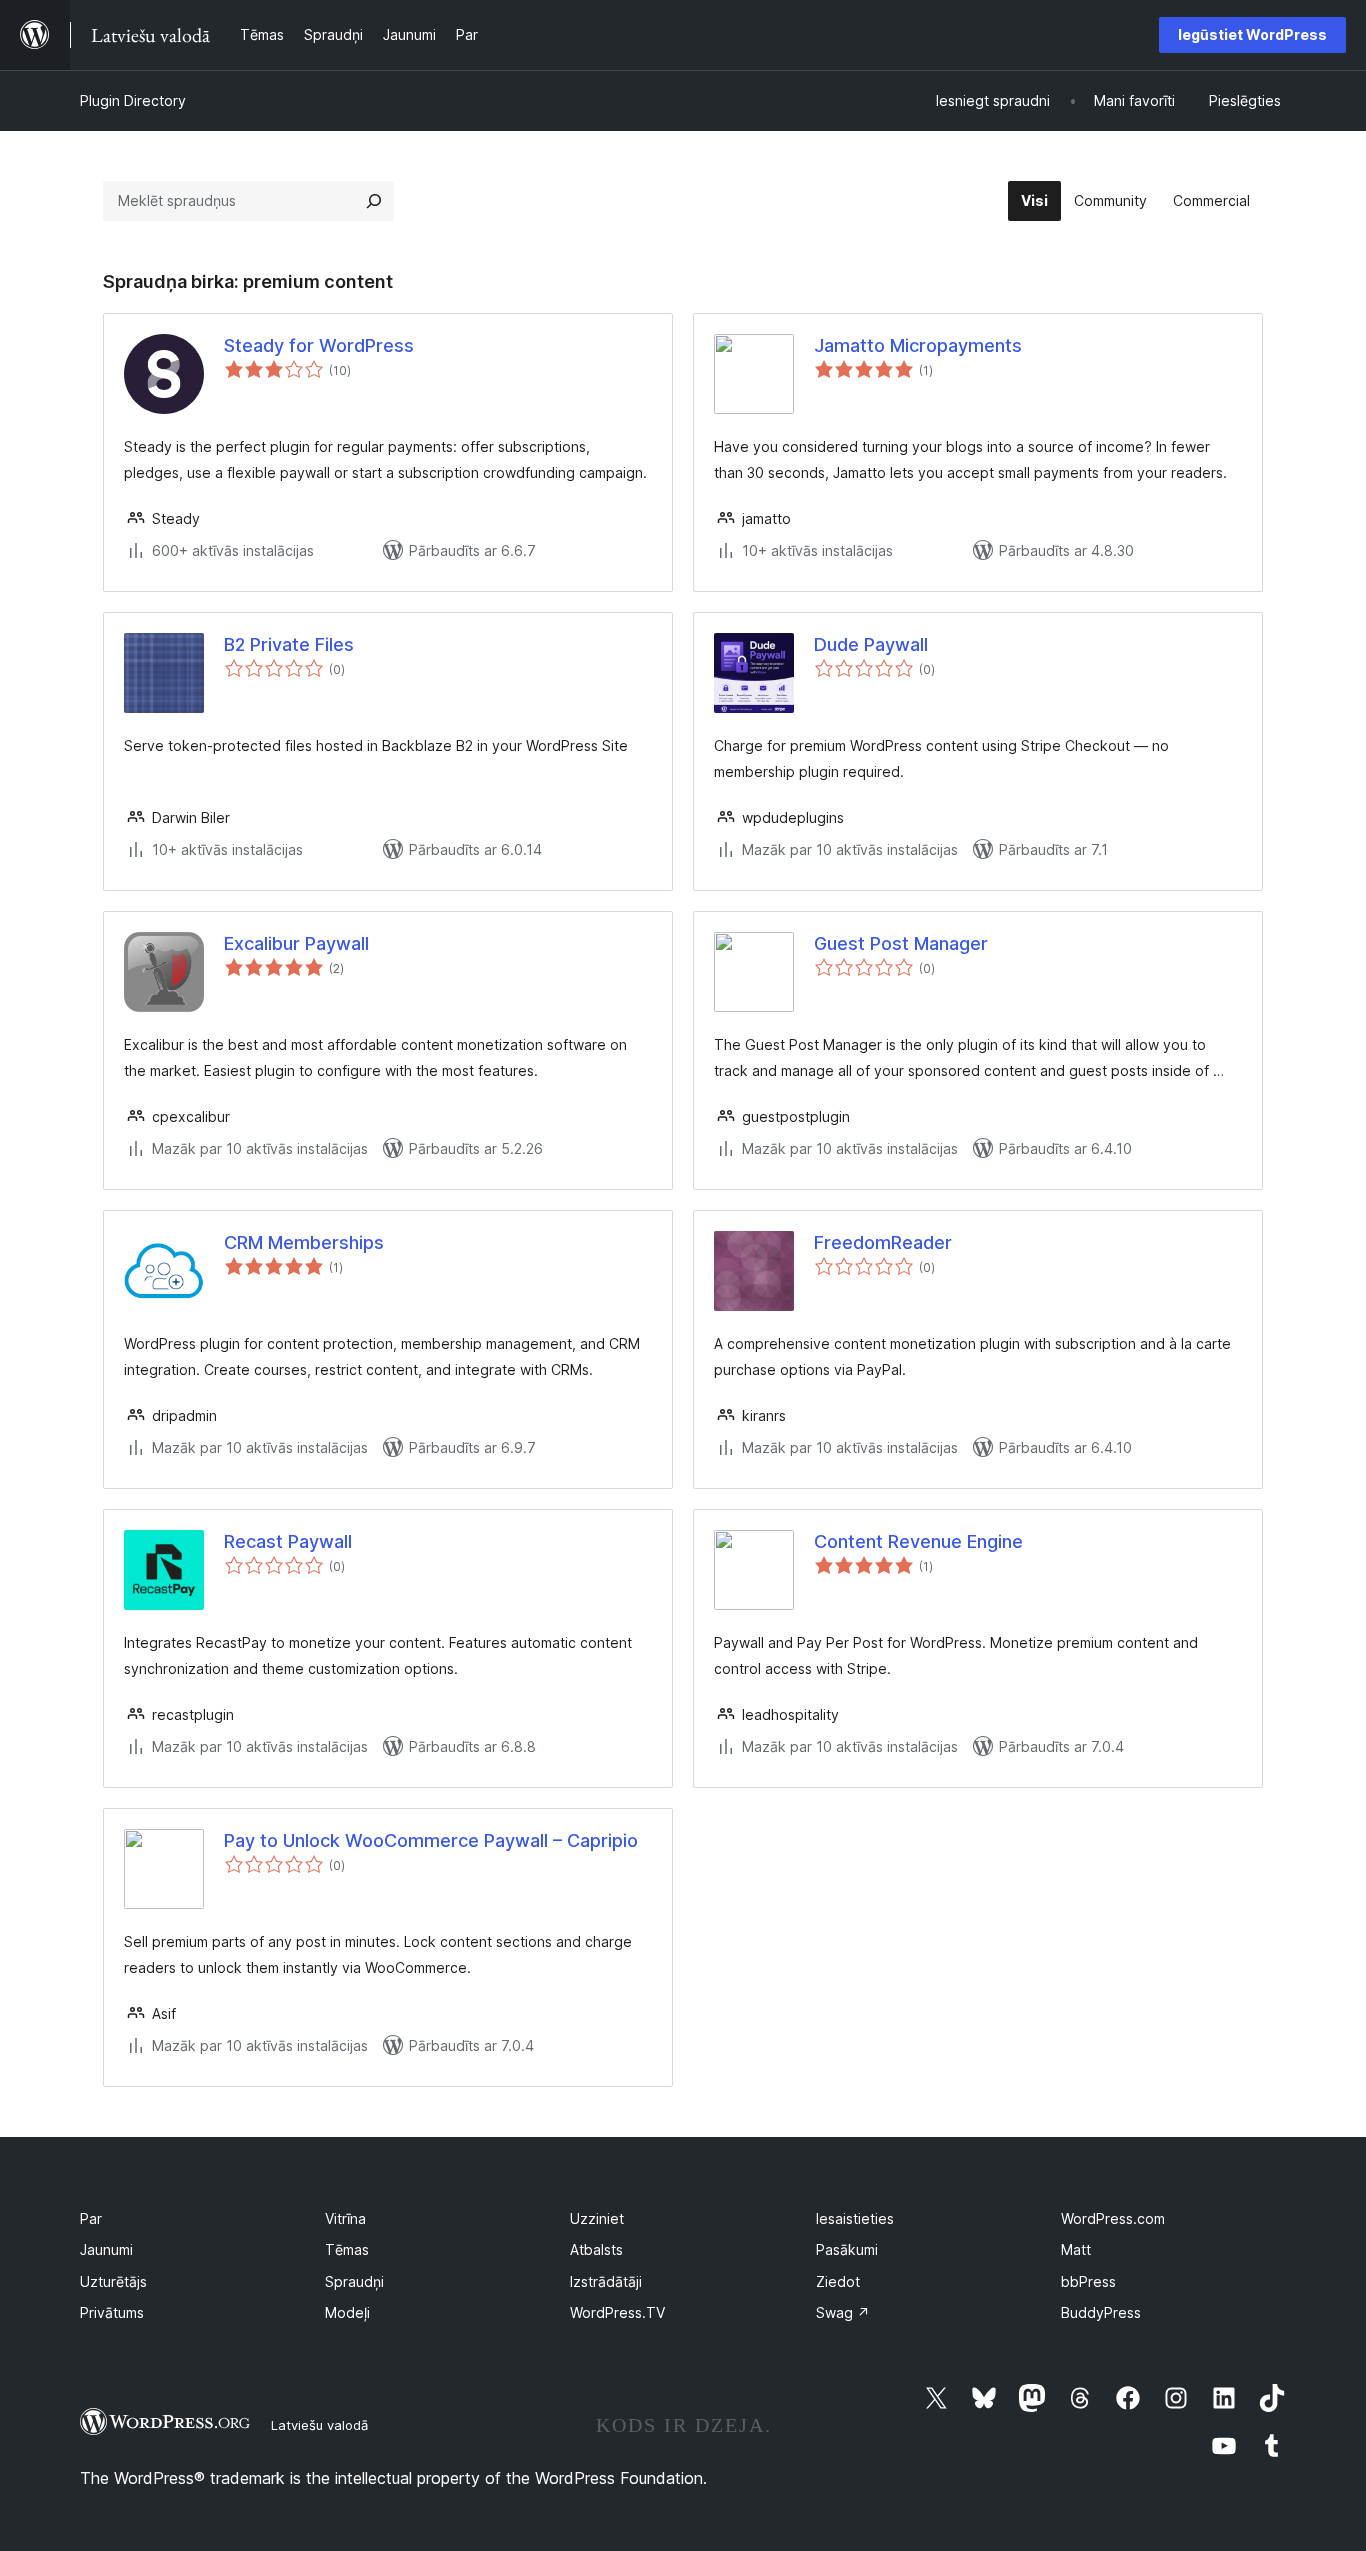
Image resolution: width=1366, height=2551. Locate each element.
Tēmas (347, 2249)
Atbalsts (596, 2249)
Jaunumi (106, 2249)
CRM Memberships (304, 1242)
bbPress (1088, 2281)
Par (91, 2218)
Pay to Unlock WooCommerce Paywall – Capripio (431, 1840)
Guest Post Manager (901, 943)
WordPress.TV (617, 2312)
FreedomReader (883, 1242)
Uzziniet (597, 2218)
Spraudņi (354, 2281)
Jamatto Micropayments (918, 345)
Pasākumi (847, 2249)
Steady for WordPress (319, 345)
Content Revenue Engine (918, 1541)
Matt (1076, 2249)
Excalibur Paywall (296, 943)
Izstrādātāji (606, 2281)
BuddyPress (1101, 2312)
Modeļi (347, 2312)
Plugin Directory (133, 100)
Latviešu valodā (319, 2425)
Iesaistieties (855, 2218)
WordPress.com (1113, 2218)
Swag (843, 2312)
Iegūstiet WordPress (1252, 34)
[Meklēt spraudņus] (374, 201)
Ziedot (838, 2281)
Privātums (112, 2312)
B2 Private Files (289, 644)
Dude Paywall (871, 644)
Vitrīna (345, 2218)
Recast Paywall (288, 1541)
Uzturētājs (113, 2281)
